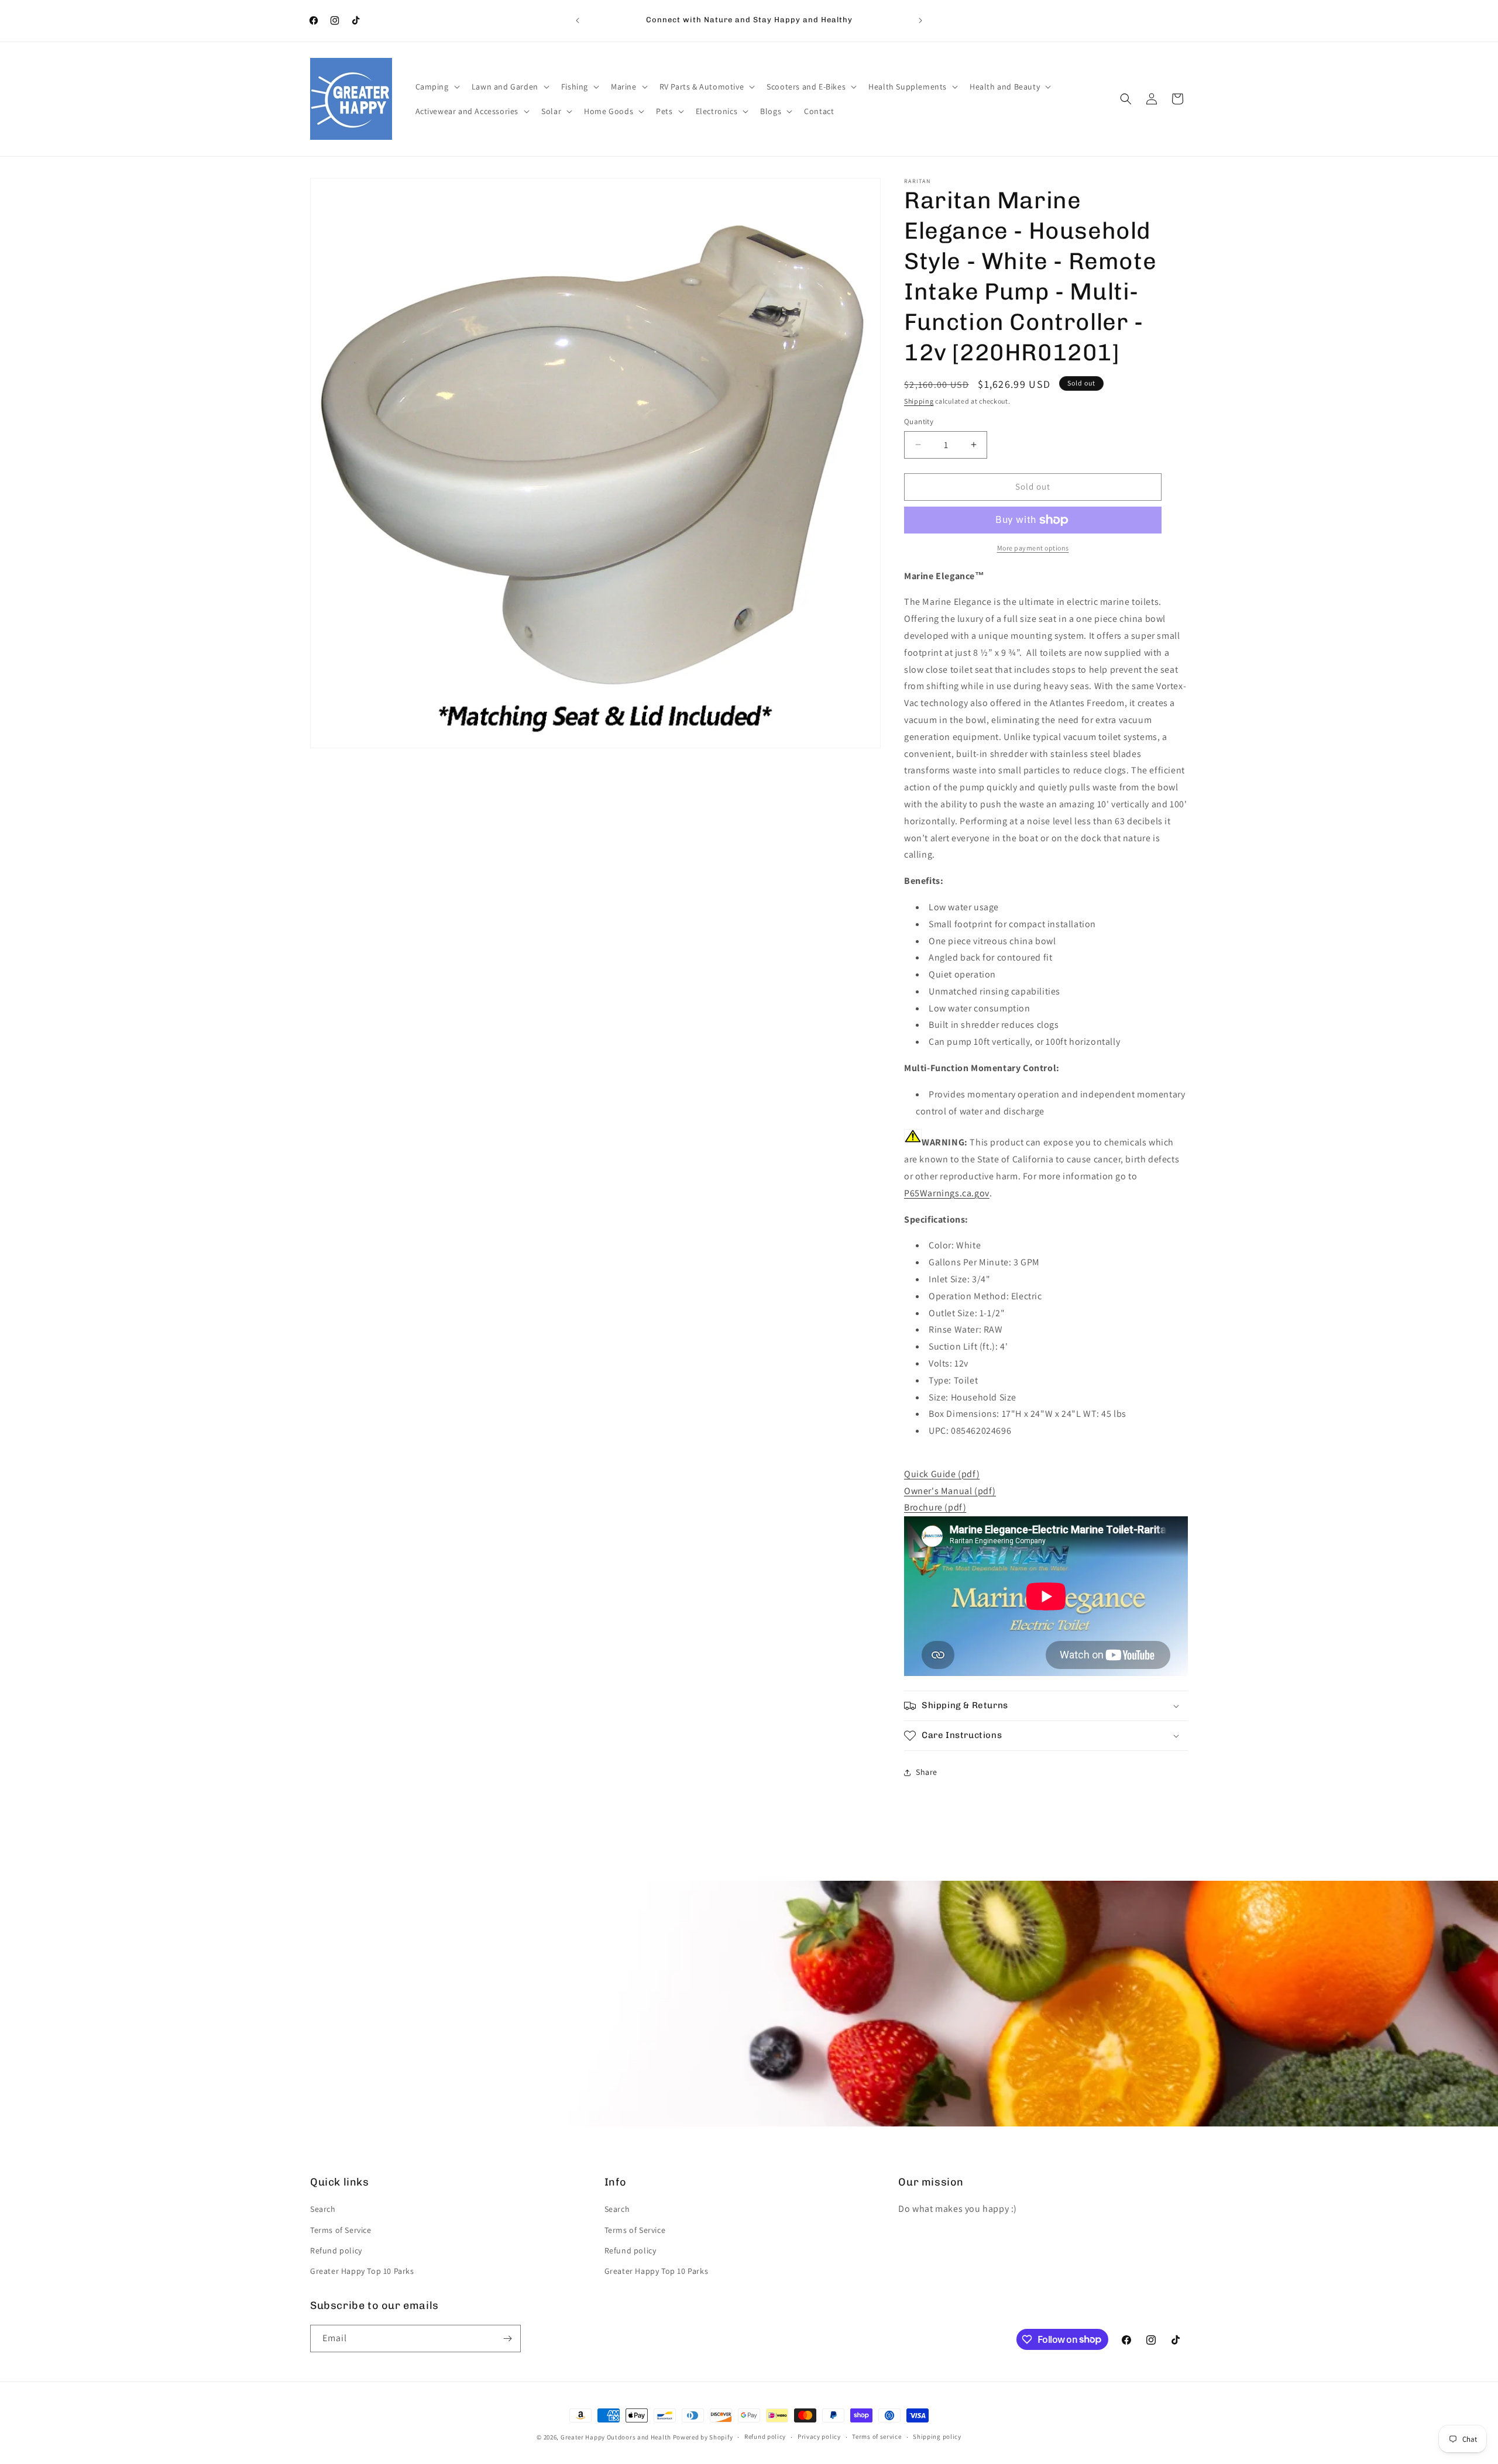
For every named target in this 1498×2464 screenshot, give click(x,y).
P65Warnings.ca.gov (947, 1193)
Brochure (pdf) (935, 1507)
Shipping (919, 401)
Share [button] (927, 1772)
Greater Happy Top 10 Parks (362, 2271)
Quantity (919, 421)
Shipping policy (937, 2437)
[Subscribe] (507, 2339)
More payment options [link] (1033, 548)
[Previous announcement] (578, 20)
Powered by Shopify (703, 2437)
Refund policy (336, 2250)
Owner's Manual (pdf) (950, 1491)
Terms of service (877, 2437)
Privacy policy (819, 2437)
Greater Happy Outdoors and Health (616, 2437)
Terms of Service (341, 2230)
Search (323, 2209)
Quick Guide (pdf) (942, 1474)
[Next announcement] (920, 20)
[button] (437, 87)
